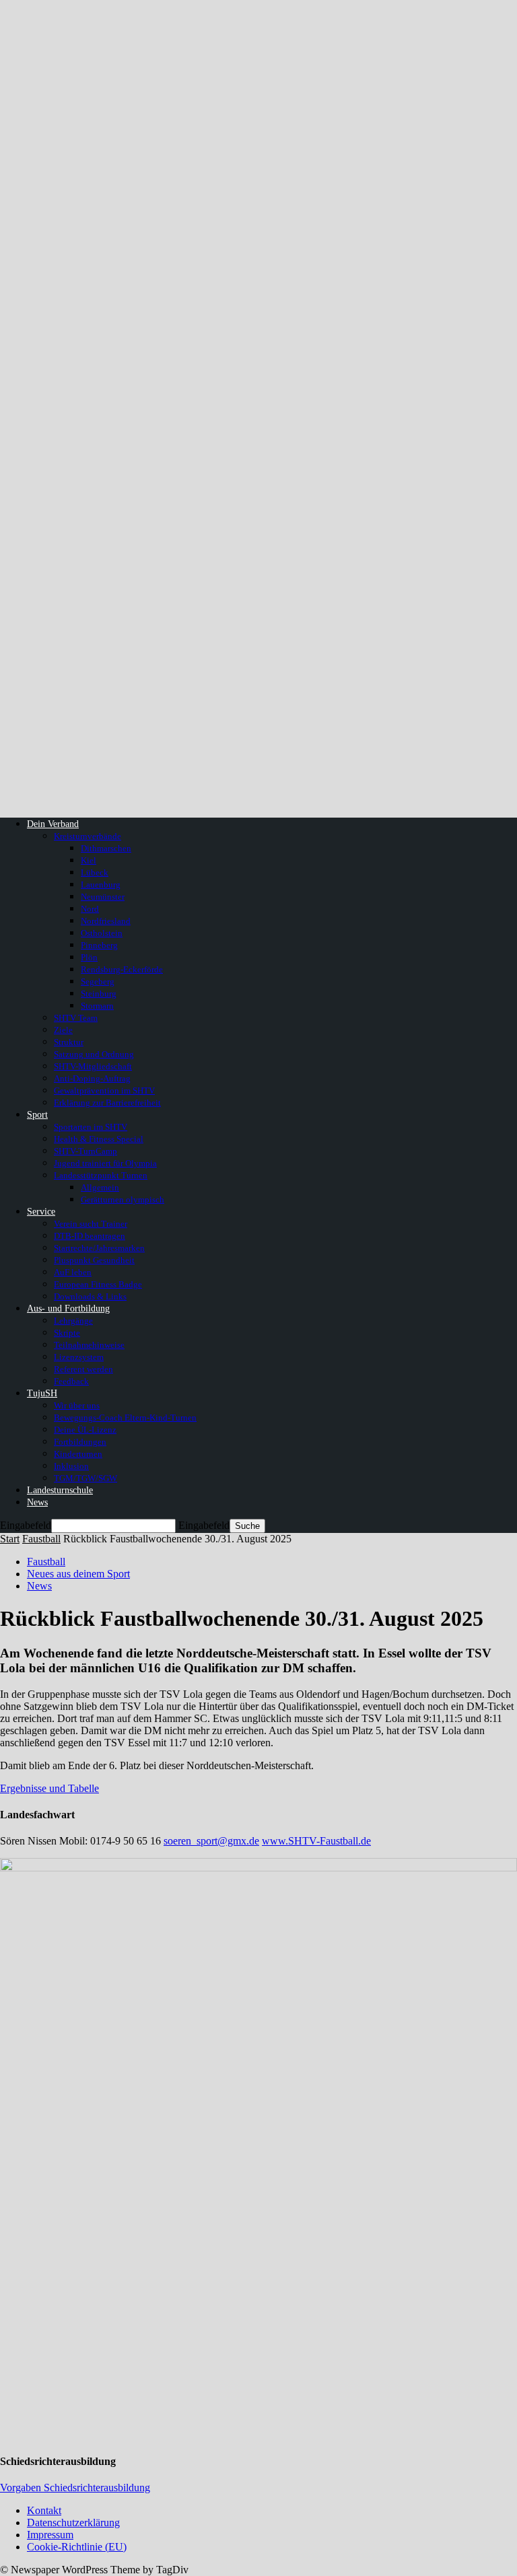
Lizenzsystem (79, 1357)
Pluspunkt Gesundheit (94, 1260)
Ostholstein (102, 933)
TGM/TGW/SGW (85, 1478)
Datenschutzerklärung (73, 2523)
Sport (37, 1115)
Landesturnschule (60, 1490)
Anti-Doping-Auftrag (92, 1078)
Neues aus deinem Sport (78, 1574)
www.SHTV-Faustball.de (316, 1841)
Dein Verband (53, 824)
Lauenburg (101, 885)
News (37, 1502)
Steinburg (99, 994)
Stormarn (97, 1006)
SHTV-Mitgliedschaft (93, 1066)
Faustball (41, 1539)
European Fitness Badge (98, 1284)
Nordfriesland (106, 921)
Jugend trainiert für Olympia (105, 1163)
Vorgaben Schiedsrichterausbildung (75, 2488)
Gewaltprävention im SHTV (104, 1090)
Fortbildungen (80, 1442)
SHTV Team (76, 1018)
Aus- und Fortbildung (68, 1309)
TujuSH (42, 1393)
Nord (90, 909)
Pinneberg (99, 945)
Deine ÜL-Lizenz (85, 1430)
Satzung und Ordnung (94, 1054)
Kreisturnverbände (88, 836)
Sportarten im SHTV (91, 1127)
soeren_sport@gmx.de (211, 1841)
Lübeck (95, 872)
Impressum (50, 2535)
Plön (89, 957)
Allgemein (100, 1187)
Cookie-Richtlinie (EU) (77, 2547)
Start (10, 1539)
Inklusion (71, 1466)
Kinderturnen (78, 1454)
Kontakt (44, 2510)
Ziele (63, 1030)
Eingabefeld (26, 1525)
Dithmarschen (106, 848)
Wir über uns (77, 1405)
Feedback (71, 1381)
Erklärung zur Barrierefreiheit (107, 1103)
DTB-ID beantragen (90, 1236)
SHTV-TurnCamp (85, 1151)
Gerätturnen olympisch (123, 1200)
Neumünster (103, 897)
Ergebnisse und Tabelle (49, 1788)
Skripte (67, 1333)
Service (41, 1212)
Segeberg (98, 981)
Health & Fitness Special (99, 1139)
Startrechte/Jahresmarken (99, 1248)
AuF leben (73, 1272)
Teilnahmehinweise (89, 1345)
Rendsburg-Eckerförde (122, 969)
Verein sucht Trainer (91, 1224)
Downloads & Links (90, 1296)
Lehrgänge (73, 1321)
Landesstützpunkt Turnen (101, 1175)
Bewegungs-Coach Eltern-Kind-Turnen (125, 1418)
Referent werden (83, 1369)
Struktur (69, 1042)
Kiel (89, 860)
